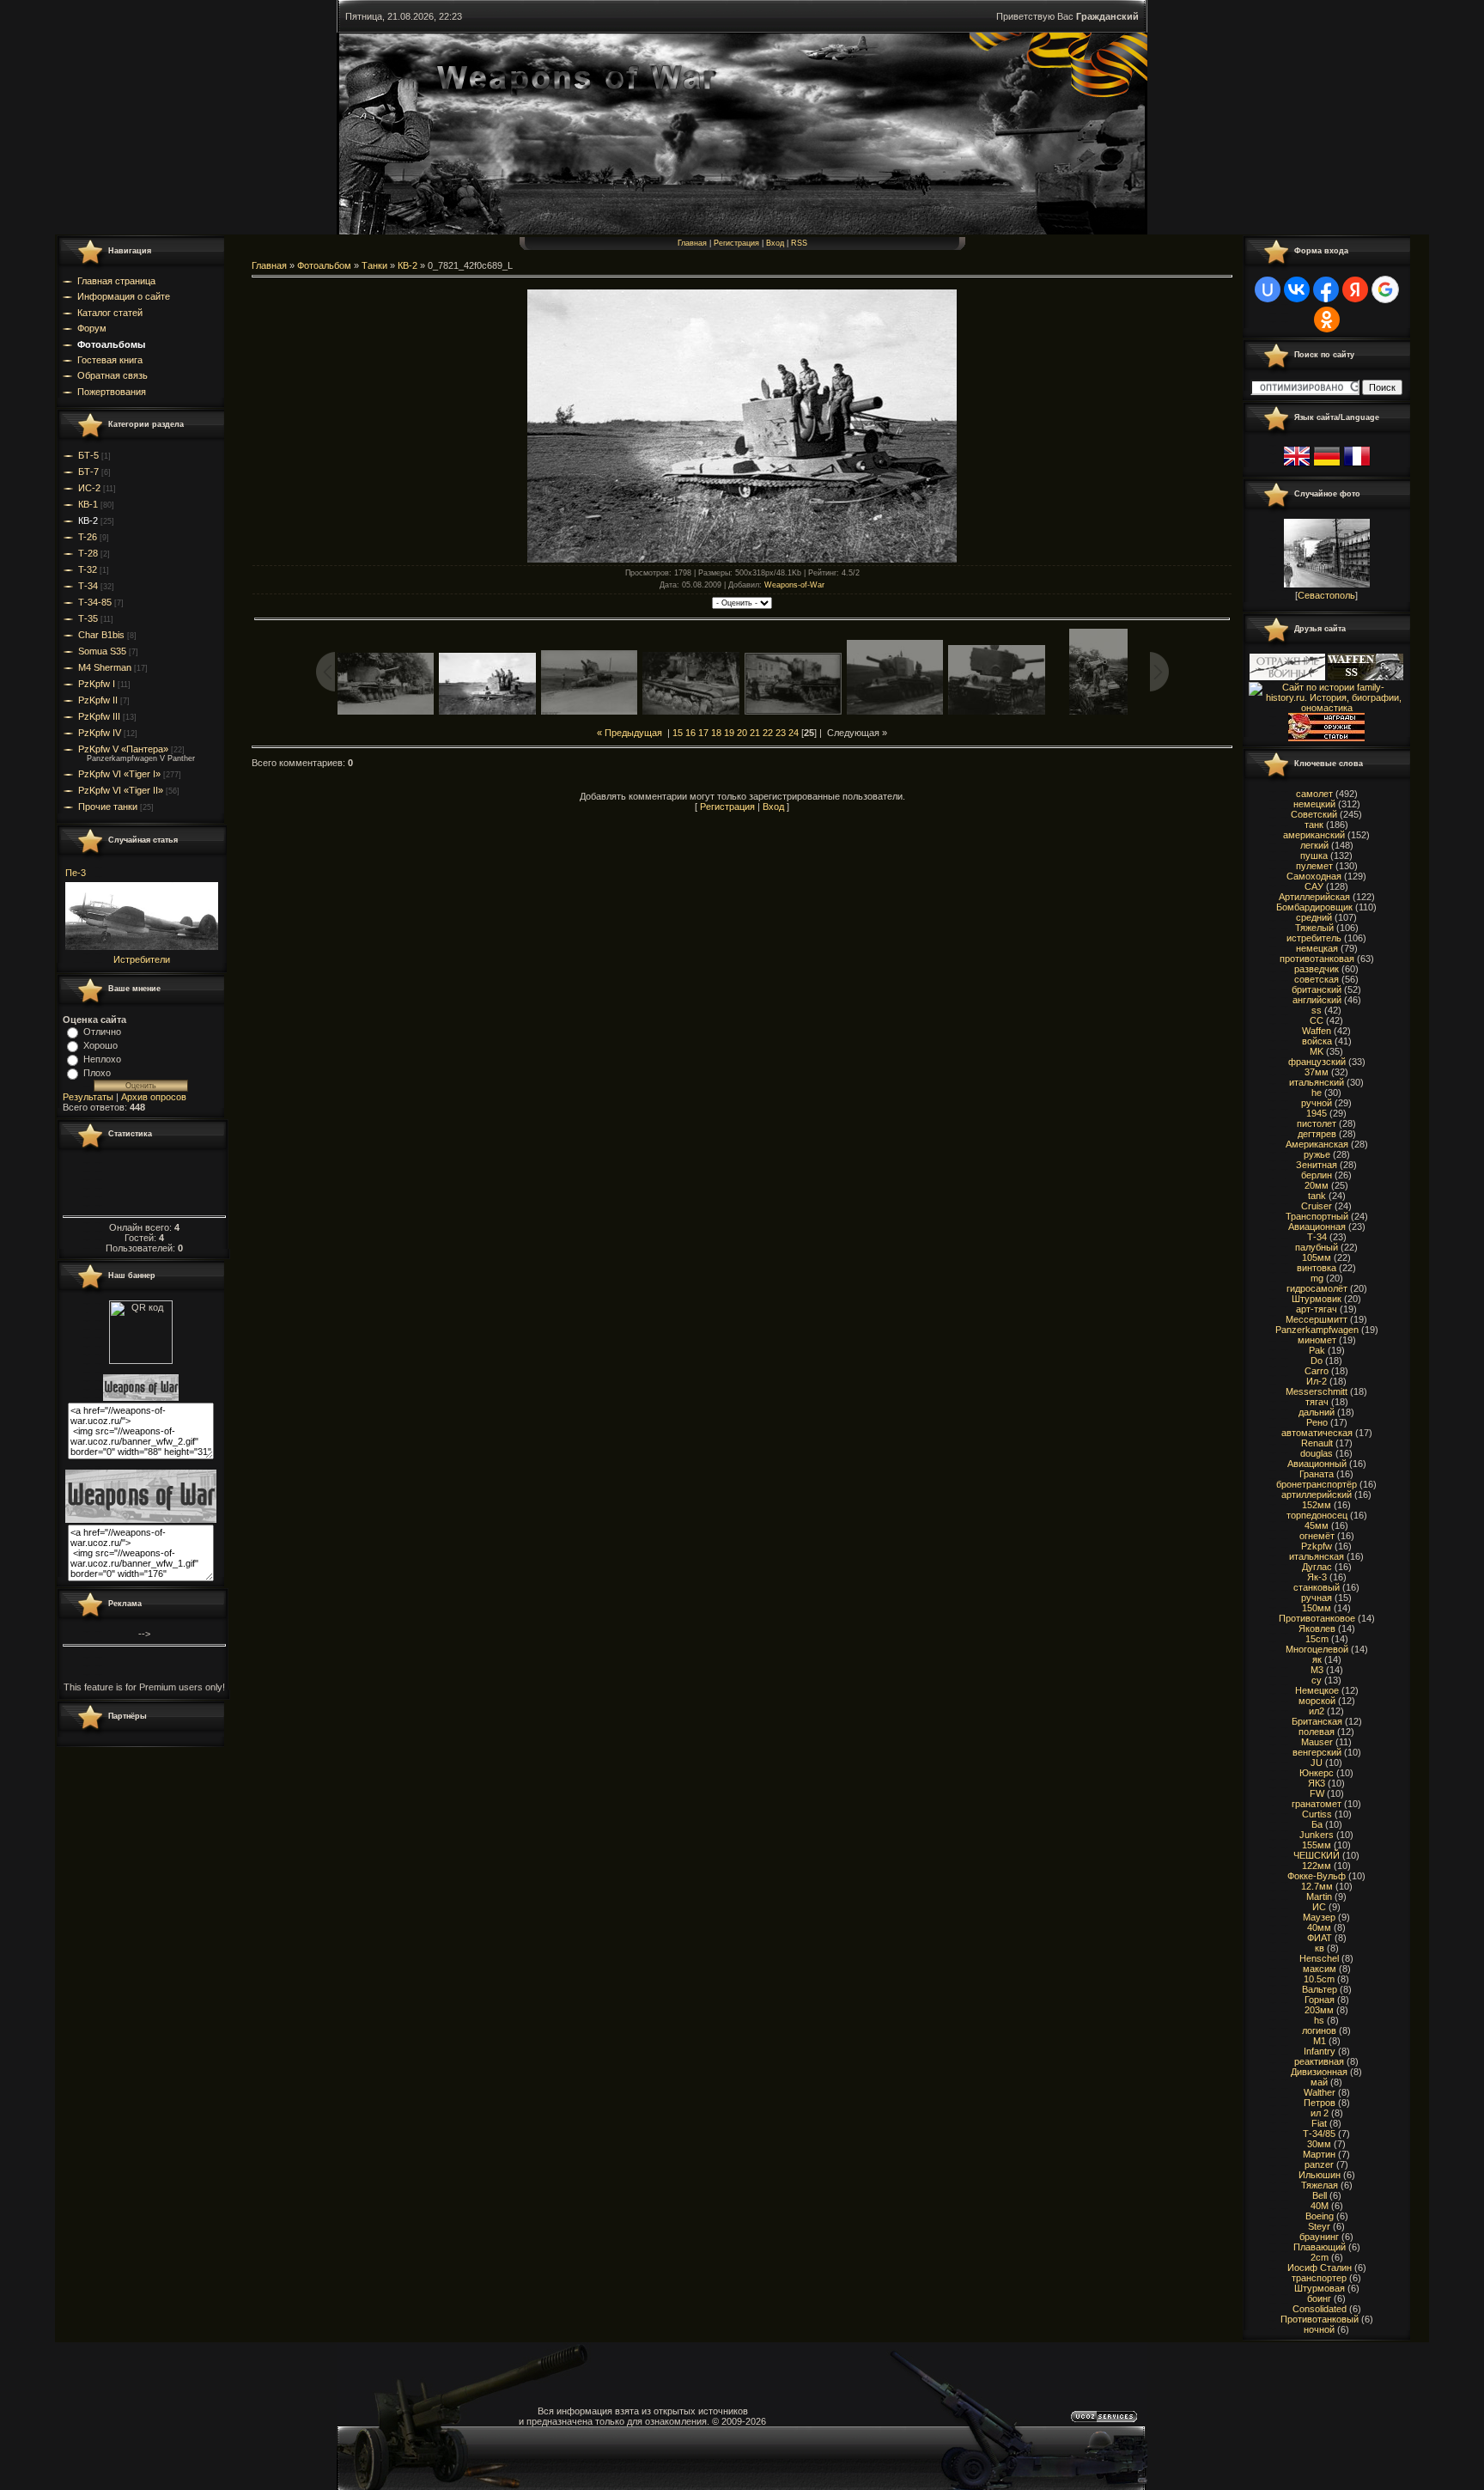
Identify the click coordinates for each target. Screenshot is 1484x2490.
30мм (1319, 2144)
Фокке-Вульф (1317, 1876)
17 (703, 733)
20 (742, 733)
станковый (1317, 1587)
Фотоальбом (324, 265)
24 (794, 733)
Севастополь (1326, 595)
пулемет (1314, 866)
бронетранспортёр (1317, 1484)
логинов (1319, 2030)
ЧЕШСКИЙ (1317, 1855)
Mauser (1317, 1742)
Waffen (1317, 1031)
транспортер (1319, 2278)
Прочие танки (108, 807)
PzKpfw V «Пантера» (123, 749)
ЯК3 (1317, 1783)
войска (1317, 1041)
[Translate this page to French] (1357, 466)
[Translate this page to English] (1297, 466)
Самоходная (1314, 876)
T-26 (88, 537)
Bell (1320, 2195)
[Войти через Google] (1385, 289)
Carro (1317, 1371)
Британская (1317, 1721)
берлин (1317, 1175)
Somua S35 (102, 651)
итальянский (1317, 1082)
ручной (1317, 1103)
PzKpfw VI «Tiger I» (119, 774)
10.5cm (1319, 1979)
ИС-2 (89, 488)
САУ (1314, 886)
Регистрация (736, 243)
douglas (1317, 1453)
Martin (1319, 1896)
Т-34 (88, 586)
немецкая (1317, 948)
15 (678, 733)
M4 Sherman (105, 667)
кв (1320, 1948)
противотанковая (1317, 959)
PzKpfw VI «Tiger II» (121, 790)
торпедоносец (1317, 1515)
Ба (1317, 1824)
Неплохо (102, 1059)
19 (729, 733)
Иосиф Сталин (1320, 2268)
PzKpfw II (98, 700)
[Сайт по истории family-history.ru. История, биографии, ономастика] (1326, 708)
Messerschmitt (1317, 1391)
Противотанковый (1320, 2319)
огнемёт (1317, 1536)
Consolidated (1320, 2309)
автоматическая (1317, 1433)
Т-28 (88, 553)
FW (1317, 1793)
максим (1320, 1969)
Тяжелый (1314, 928)
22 (768, 733)
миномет (1317, 1340)
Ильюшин (1320, 2175)
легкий (1314, 845)
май (1319, 2082)
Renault (1317, 1443)
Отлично (102, 1032)
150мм (1317, 1608)
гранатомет (1317, 1804)
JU (1317, 1762)
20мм (1317, 1185)
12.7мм (1317, 1886)
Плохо (97, 1073)
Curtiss (1317, 1814)
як (1317, 1659)
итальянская (1317, 1556)
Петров (1320, 2103)
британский (1317, 989)
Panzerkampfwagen (1317, 1330)
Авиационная (1317, 1227)
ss (1317, 1010)
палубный (1317, 1247)
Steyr (1319, 2226)
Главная (692, 243)
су (1317, 1680)
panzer (1319, 2164)
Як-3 (1317, 1577)
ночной (1319, 2329)
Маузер (1319, 1917)
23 (781, 733)
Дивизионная (1319, 2072)
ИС (1319, 1907)
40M (1320, 2206)
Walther (1320, 2092)
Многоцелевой (1317, 1649)
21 (755, 733)
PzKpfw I (97, 684)
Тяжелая (1320, 2185)
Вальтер (1320, 1989)
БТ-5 (88, 455)
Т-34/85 (1319, 2134)
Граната (1317, 1474)
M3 (1317, 1670)
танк (1314, 825)
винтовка (1317, 1268)
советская (1317, 979)
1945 (1317, 1113)
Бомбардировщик (1314, 907)
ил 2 (1320, 2113)
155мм (1317, 1845)
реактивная (1319, 2061)
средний (1314, 917)
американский (1314, 835)
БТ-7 (88, 472)
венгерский (1317, 1752)
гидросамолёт (1317, 1288)
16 (690, 733)
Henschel (1319, 1958)
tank (1317, 1196)
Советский (1314, 814)
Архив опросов (154, 1097)
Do (1317, 1361)
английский (1317, 1000)
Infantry (1320, 2051)
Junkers (1317, 1835)
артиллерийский (1317, 1495)
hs (1319, 2020)
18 (716, 733)
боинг (1319, 2298)
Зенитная (1317, 1165)
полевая (1317, 1732)
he (1317, 1093)
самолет (1314, 794)
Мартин (1319, 2154)
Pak (1317, 1350)
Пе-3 (76, 873)
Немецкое (1317, 1690)
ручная (1317, 1598)
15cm (1317, 1639)
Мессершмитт (1317, 1319)
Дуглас (1317, 1567)
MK (1317, 1051)
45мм (1317, 1525)
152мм (1317, 1505)
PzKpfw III (99, 716)
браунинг (1319, 2237)
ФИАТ (1320, 1938)
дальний (1317, 1412)
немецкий (1314, 804)
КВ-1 (88, 504)
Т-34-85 (95, 602)
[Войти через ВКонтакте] (1297, 289)
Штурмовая (1320, 2288)
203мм (1319, 2010)
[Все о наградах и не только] (1326, 738)
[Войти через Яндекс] (1355, 289)
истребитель (1314, 938)
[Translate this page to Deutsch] (1327, 466)
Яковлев (1317, 1629)
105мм (1317, 1257)
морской (1317, 1701)
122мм (1317, 1866)
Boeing (1320, 2216)
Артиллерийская (1314, 897)
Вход (775, 243)
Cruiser (1317, 1206)
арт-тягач (1317, 1309)
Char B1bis (101, 635)
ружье (1317, 1154)
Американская (1317, 1144)
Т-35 (88, 618)
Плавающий (1320, 2247)
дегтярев (1317, 1134)
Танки (374, 265)
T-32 (88, 569)
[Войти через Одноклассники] (1327, 320)
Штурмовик (1317, 1299)
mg (1317, 1278)
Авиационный (1317, 1464)
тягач (1317, 1402)
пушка (1314, 855)
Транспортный (1317, 1216)
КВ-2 (88, 521)
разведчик (1317, 969)
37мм (1317, 1072)
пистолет (1317, 1123)
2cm (1320, 2257)
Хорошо (100, 1045)
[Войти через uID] (1268, 289)
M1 (1320, 2041)
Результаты (88, 1097)
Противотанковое (1317, 1618)
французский (1317, 1062)
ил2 (1317, 1711)
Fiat (1319, 2123)
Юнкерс (1317, 1773)
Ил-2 (1317, 1381)
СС (1317, 1020)
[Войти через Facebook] (1326, 289)
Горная (1320, 2000)
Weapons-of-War (794, 585)
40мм (1319, 1927)
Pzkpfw (1317, 1546)
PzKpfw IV (100, 733)
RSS (799, 243)
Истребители (142, 959)
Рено (1317, 1422)
